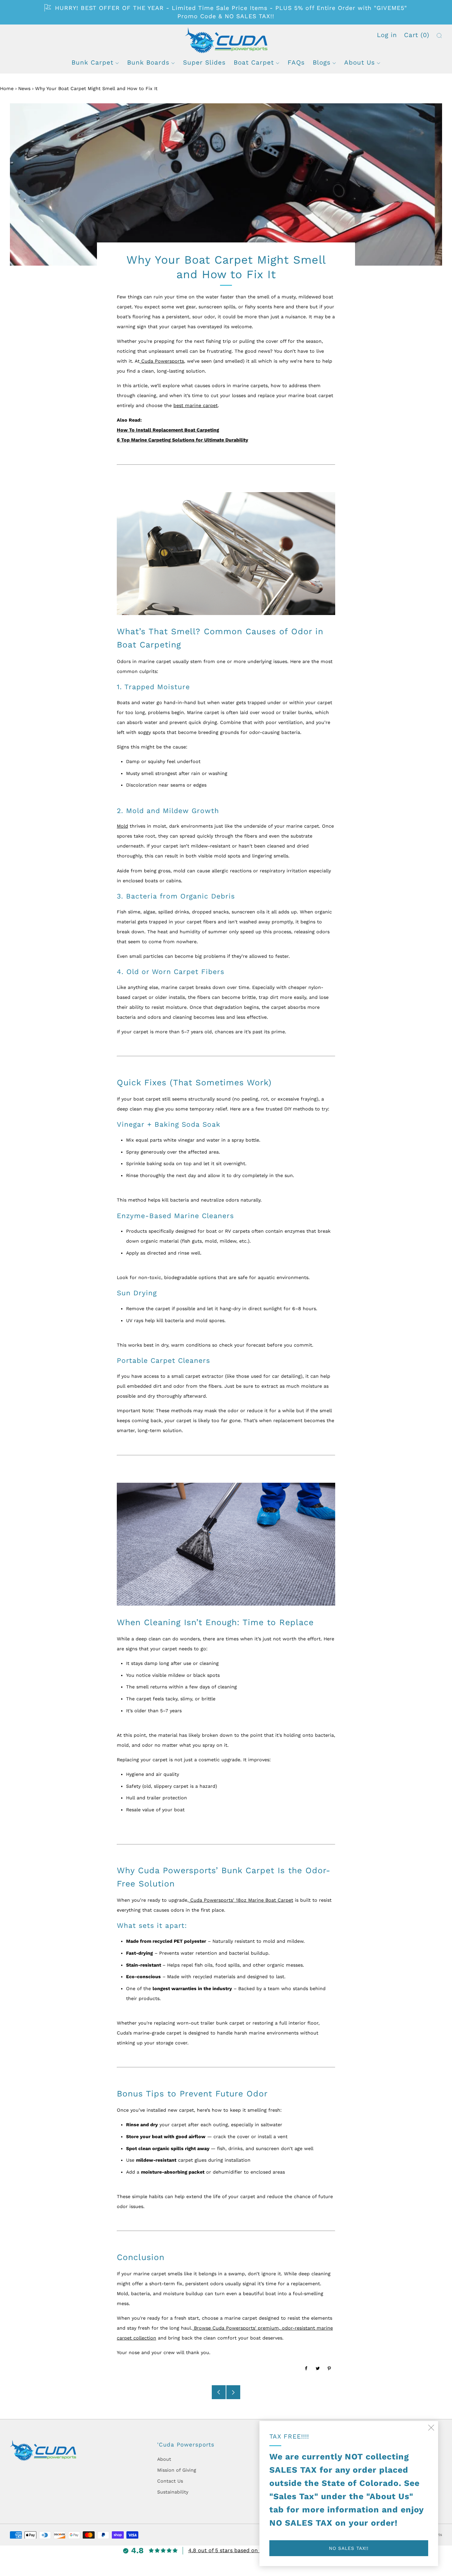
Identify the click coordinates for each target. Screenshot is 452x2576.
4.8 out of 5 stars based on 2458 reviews (241, 2550)
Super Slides (204, 62)
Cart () (417, 35)
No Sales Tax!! (349, 2548)
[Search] (439, 36)
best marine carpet (196, 405)
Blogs (322, 62)
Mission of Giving (177, 2470)
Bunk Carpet (92, 62)
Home (7, 88)
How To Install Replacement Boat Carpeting (168, 430)
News (24, 88)
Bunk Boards (148, 62)
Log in (387, 35)
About (164, 2459)
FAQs (296, 62)
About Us (360, 62)
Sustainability (173, 2492)
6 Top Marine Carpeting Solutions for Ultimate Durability (182, 440)
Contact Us (170, 2481)
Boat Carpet (254, 62)
